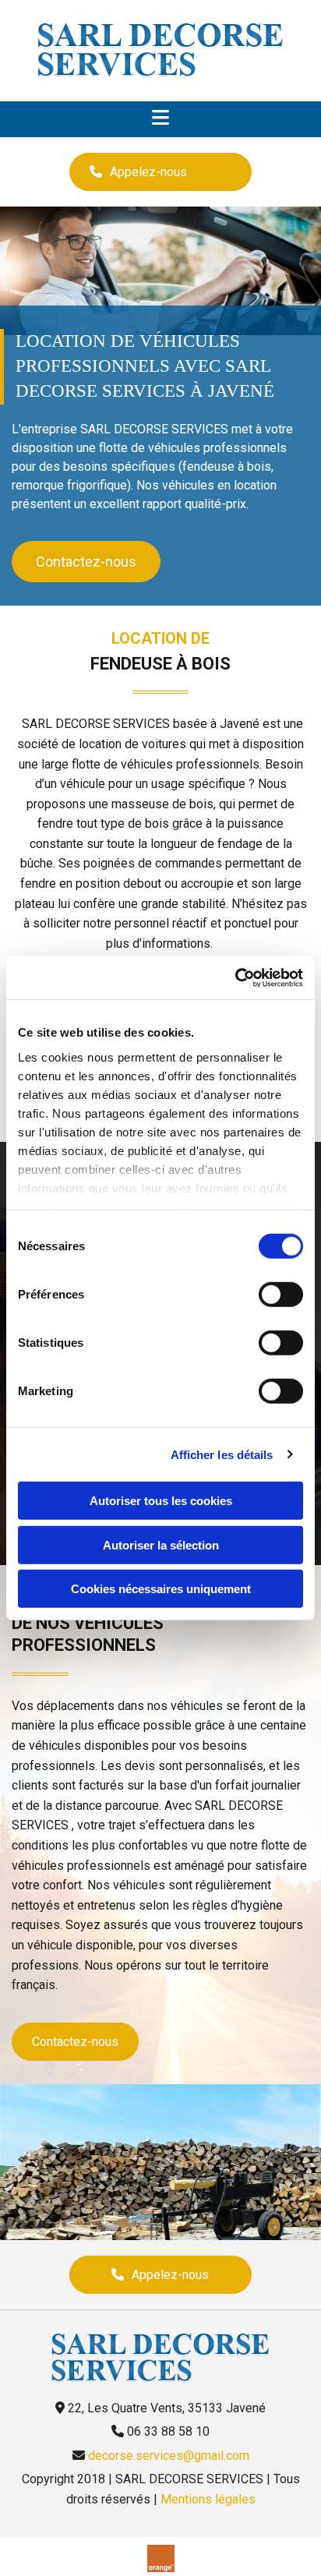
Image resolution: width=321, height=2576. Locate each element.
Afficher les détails (222, 1454)
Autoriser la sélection (161, 1544)
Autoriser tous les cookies (161, 1501)
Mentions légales (208, 2499)
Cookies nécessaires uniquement (161, 1589)
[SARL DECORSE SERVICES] (160, 51)
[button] (160, 172)
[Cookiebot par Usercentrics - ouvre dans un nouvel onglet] (235, 977)
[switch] (281, 1295)
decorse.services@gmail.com (169, 2456)
